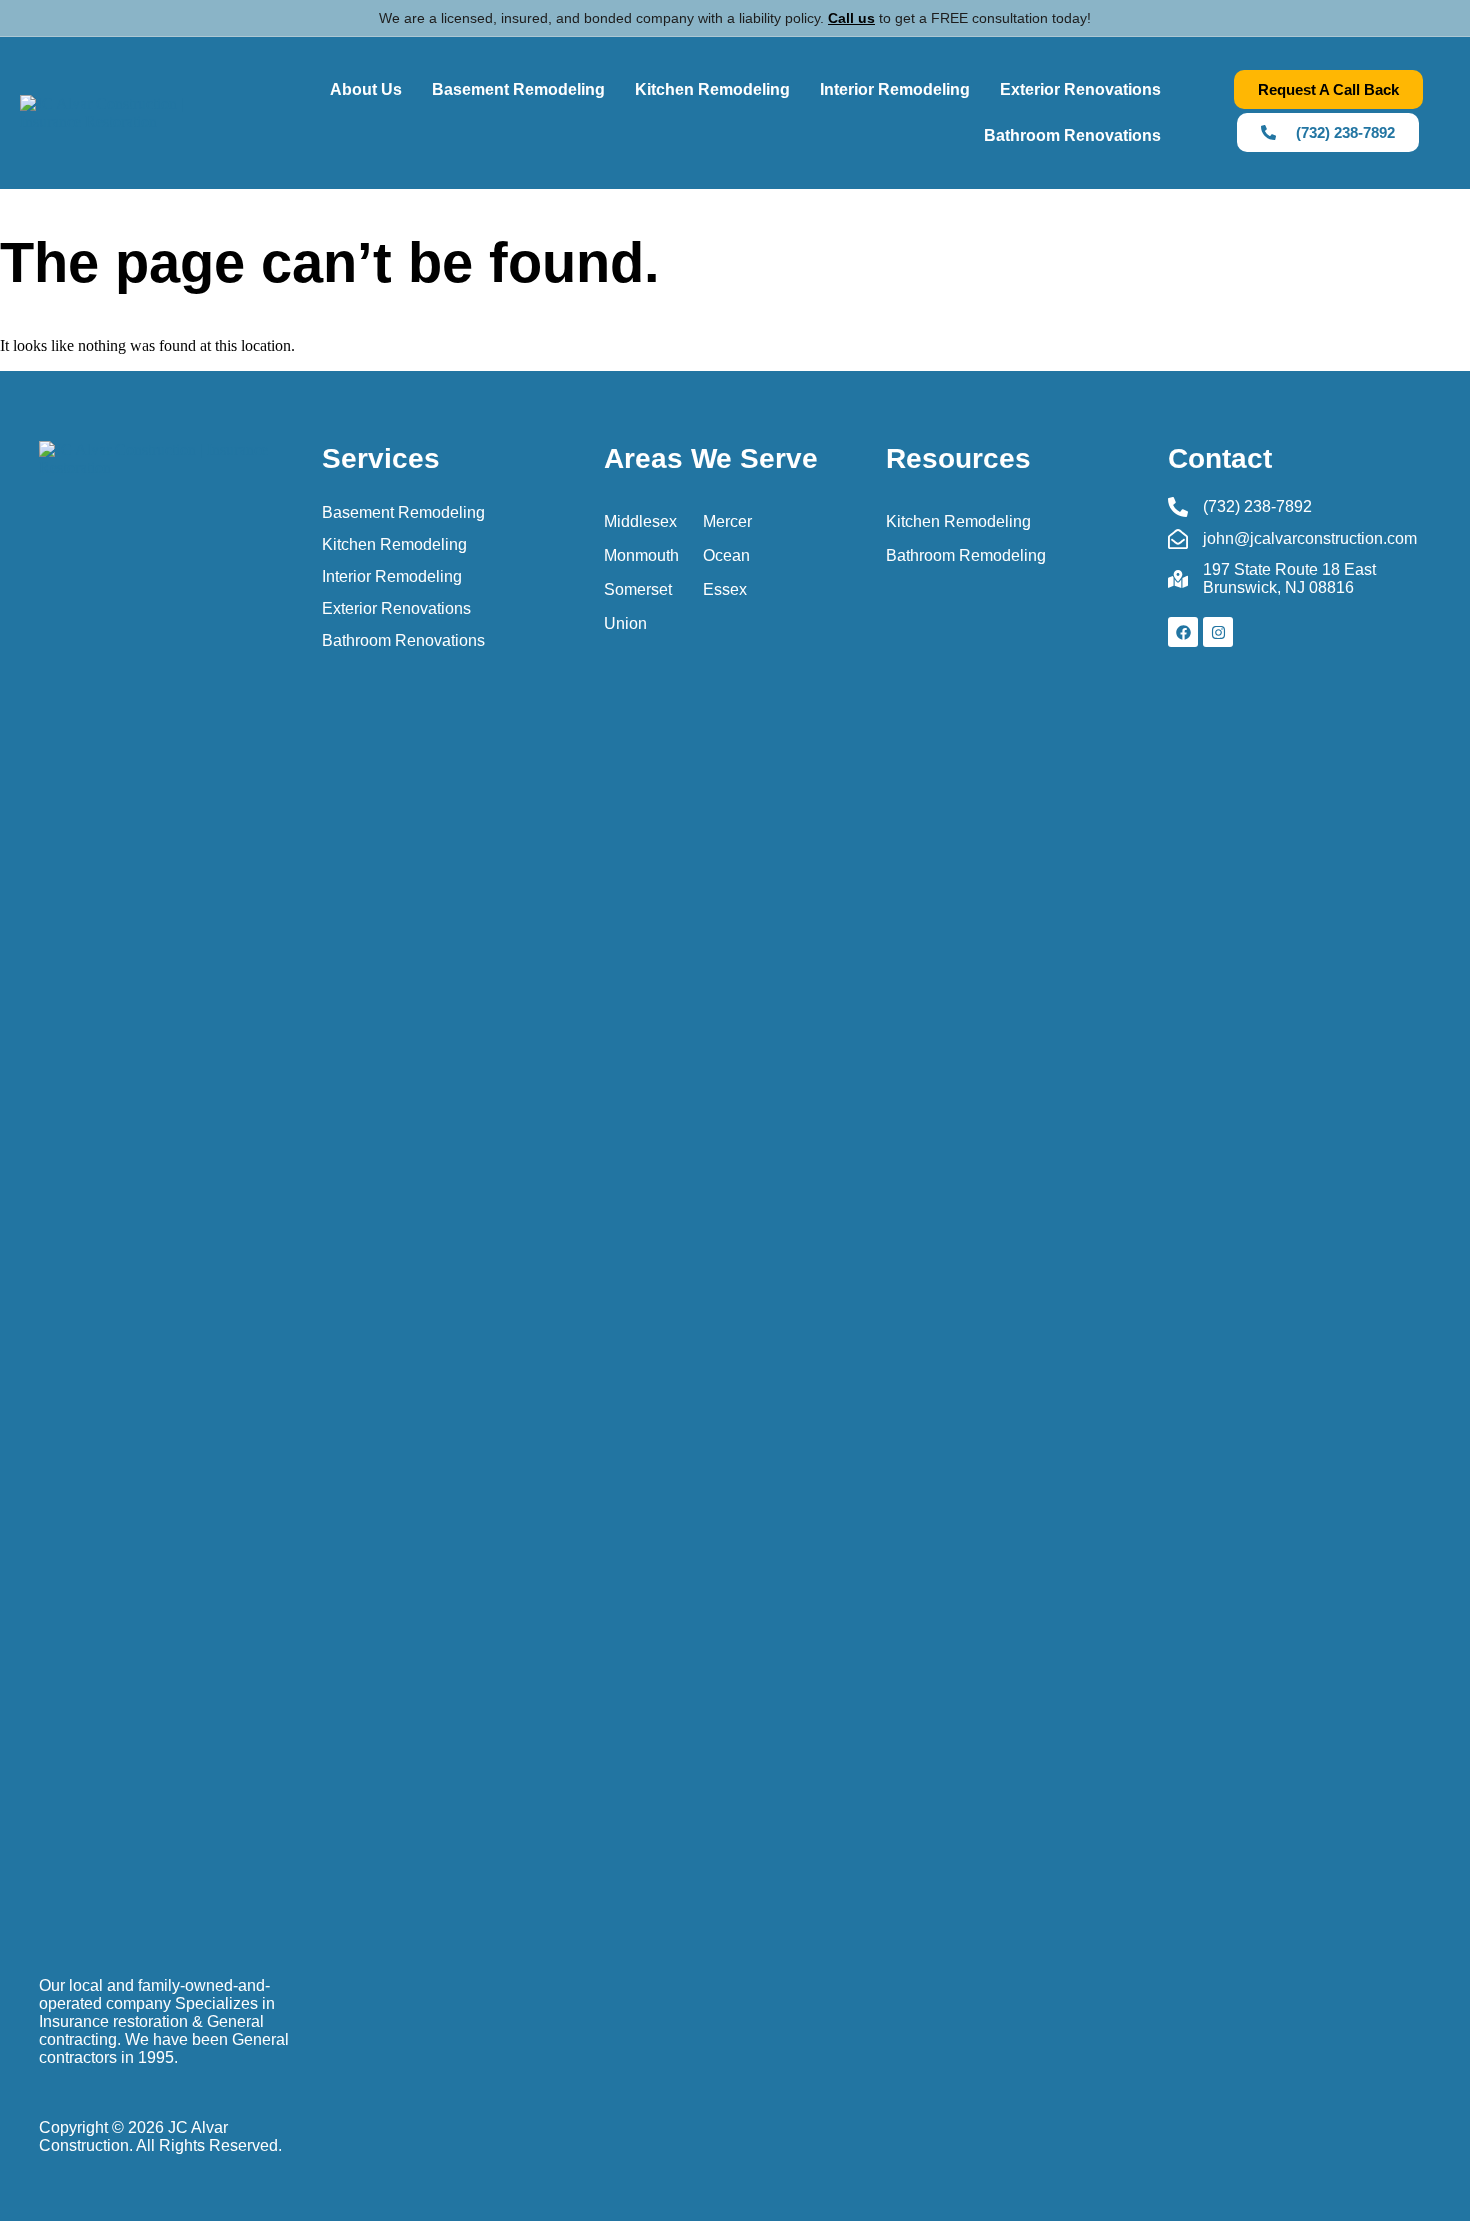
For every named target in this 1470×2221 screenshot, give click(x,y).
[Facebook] (1183, 632)
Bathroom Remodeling (966, 555)
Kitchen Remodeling (712, 89)
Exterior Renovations (1080, 89)
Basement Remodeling (518, 89)
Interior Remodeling (895, 89)
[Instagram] (1218, 632)
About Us (366, 89)
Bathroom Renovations (1072, 135)
